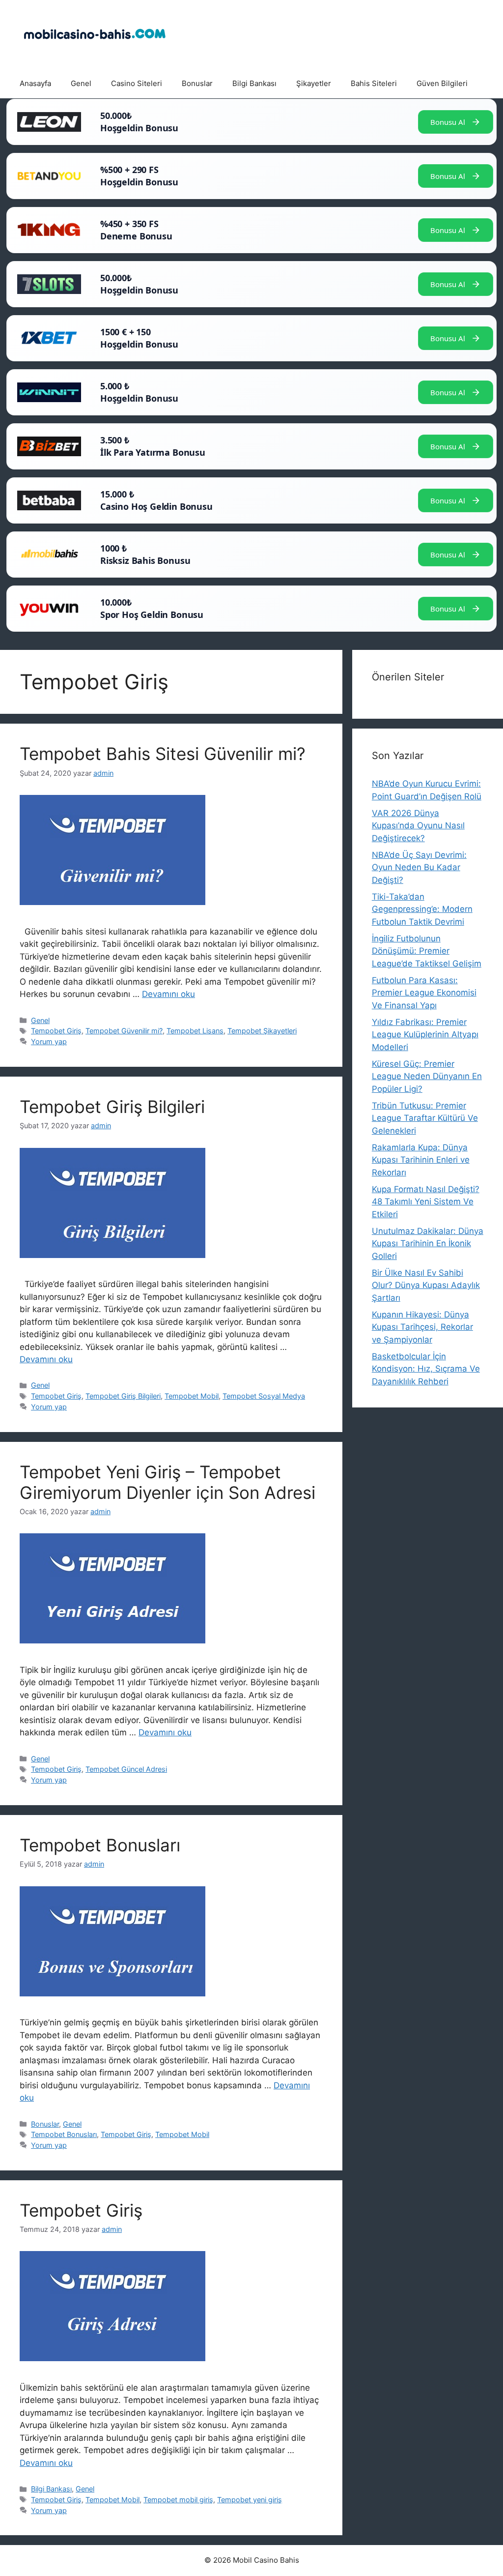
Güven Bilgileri (442, 83)
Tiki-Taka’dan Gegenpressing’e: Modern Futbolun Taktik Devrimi (422, 909)
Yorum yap (49, 1041)
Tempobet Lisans (195, 1031)
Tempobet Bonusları (100, 1845)
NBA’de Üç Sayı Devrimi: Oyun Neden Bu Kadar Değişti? (419, 867)
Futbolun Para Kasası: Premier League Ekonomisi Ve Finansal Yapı (424, 993)
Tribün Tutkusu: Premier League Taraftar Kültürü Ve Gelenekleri (425, 1118)
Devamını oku (168, 994)
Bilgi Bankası (254, 83)
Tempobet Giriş (56, 1031)
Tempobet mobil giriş (178, 2500)
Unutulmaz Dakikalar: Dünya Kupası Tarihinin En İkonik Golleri (428, 1244)
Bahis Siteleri (374, 83)
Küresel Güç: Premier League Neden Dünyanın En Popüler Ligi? (427, 1076)
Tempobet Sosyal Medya (264, 1396)
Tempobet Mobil (192, 1396)
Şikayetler (314, 83)
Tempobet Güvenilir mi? (124, 1031)
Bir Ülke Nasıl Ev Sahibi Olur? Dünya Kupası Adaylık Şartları (426, 1285)
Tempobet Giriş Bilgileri (112, 1107)
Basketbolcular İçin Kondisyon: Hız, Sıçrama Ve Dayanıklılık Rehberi (426, 1369)
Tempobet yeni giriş (250, 2500)
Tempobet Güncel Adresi (126, 1769)
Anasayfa (35, 83)
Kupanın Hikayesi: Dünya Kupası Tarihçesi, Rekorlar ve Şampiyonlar (422, 1327)
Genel (81, 83)
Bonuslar (197, 83)
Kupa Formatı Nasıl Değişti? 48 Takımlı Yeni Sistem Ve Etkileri (426, 1202)
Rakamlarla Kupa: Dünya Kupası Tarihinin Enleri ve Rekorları (421, 1160)
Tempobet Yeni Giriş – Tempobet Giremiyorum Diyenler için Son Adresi (168, 1482)
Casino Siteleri (137, 83)
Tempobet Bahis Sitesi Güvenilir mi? (163, 754)
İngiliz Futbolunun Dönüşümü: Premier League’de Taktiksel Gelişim (427, 951)
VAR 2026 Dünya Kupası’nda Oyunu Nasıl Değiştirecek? (418, 826)
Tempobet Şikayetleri (262, 1031)
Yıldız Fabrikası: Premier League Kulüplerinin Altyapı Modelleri (425, 1035)
